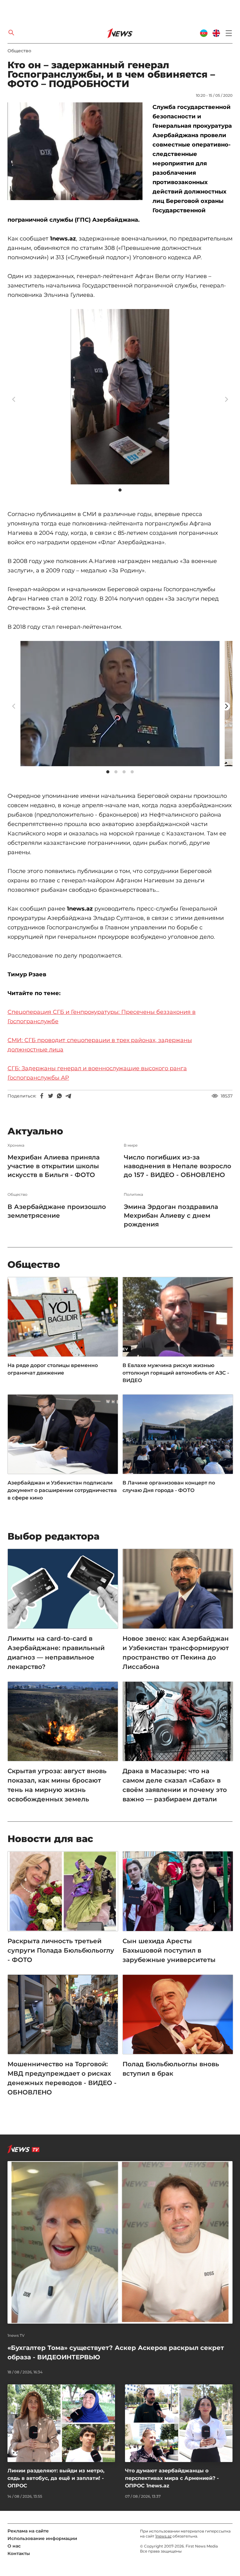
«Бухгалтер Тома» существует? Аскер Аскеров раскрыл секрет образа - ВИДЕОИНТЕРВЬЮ (116, 2352)
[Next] (226, 706)
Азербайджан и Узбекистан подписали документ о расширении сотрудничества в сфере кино (62, 1490)
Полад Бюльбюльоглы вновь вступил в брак (171, 2069)
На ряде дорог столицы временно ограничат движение (53, 1369)
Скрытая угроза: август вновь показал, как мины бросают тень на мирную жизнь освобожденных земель (57, 1785)
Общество (19, 51)
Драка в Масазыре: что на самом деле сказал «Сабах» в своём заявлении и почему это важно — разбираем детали (175, 1785)
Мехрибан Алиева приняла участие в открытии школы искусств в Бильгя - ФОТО (54, 1166)
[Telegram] (68, 1096)
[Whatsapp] (59, 1096)
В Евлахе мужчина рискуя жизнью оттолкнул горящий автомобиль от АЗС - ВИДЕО (176, 1373)
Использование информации (42, 2538)
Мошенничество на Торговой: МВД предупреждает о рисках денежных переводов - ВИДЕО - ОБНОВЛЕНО (62, 2078)
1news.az (163, 2536)
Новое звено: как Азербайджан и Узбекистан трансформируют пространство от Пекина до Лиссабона (176, 1653)
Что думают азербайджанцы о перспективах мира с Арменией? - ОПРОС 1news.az (172, 2478)
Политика (133, 1195)
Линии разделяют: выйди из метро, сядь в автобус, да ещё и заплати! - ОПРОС (56, 2478)
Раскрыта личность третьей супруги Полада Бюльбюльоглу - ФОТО (61, 1950)
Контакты (19, 2553)
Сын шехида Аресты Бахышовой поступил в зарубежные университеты (169, 1950)
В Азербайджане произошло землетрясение (57, 1211)
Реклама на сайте (28, 2531)
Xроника (16, 1145)
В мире (131, 1145)
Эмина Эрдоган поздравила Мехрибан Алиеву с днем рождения (171, 1216)
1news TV (16, 2336)
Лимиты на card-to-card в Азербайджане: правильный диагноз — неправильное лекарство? (56, 1653)
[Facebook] (42, 1096)
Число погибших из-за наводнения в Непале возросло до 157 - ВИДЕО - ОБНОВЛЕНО (177, 1166)
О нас (14, 2546)
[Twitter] (51, 1096)
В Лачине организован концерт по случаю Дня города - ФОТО (169, 1487)
